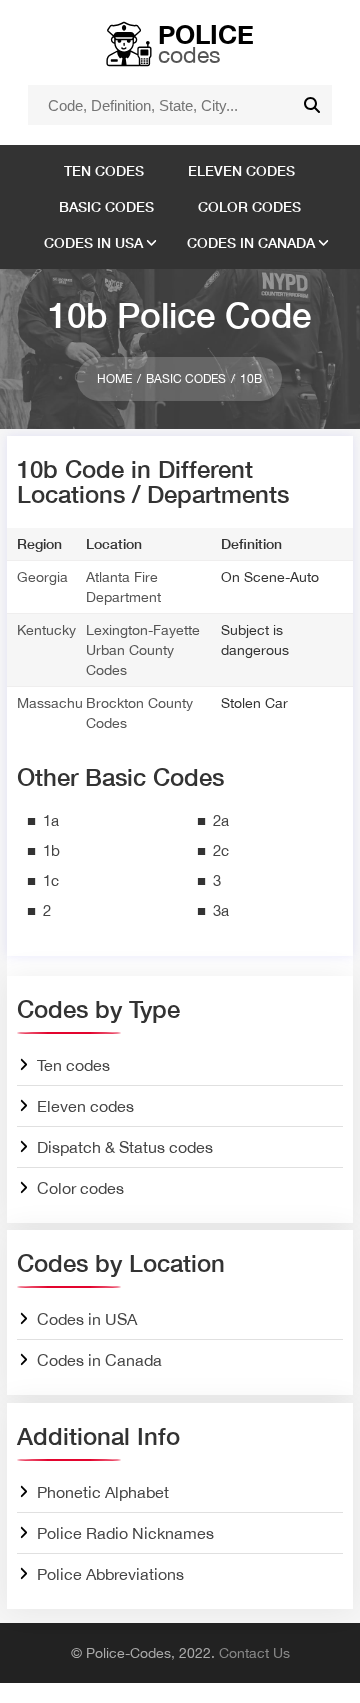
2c (221, 850)
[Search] (312, 105)
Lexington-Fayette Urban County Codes (143, 650)
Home (114, 379)
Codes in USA (93, 242)
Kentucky (46, 630)
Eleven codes (241, 170)
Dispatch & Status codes (125, 1147)
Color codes (249, 206)
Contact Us (254, 1653)
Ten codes (104, 170)
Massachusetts (65, 703)
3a (221, 910)
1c (51, 880)
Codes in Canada (251, 242)
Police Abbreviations (110, 1574)
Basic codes (106, 206)
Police (206, 42)
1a (51, 820)
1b (51, 850)
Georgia (42, 577)
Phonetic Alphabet (103, 1492)
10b (251, 379)
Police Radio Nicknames (125, 1533)
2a (221, 820)
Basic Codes (186, 379)
